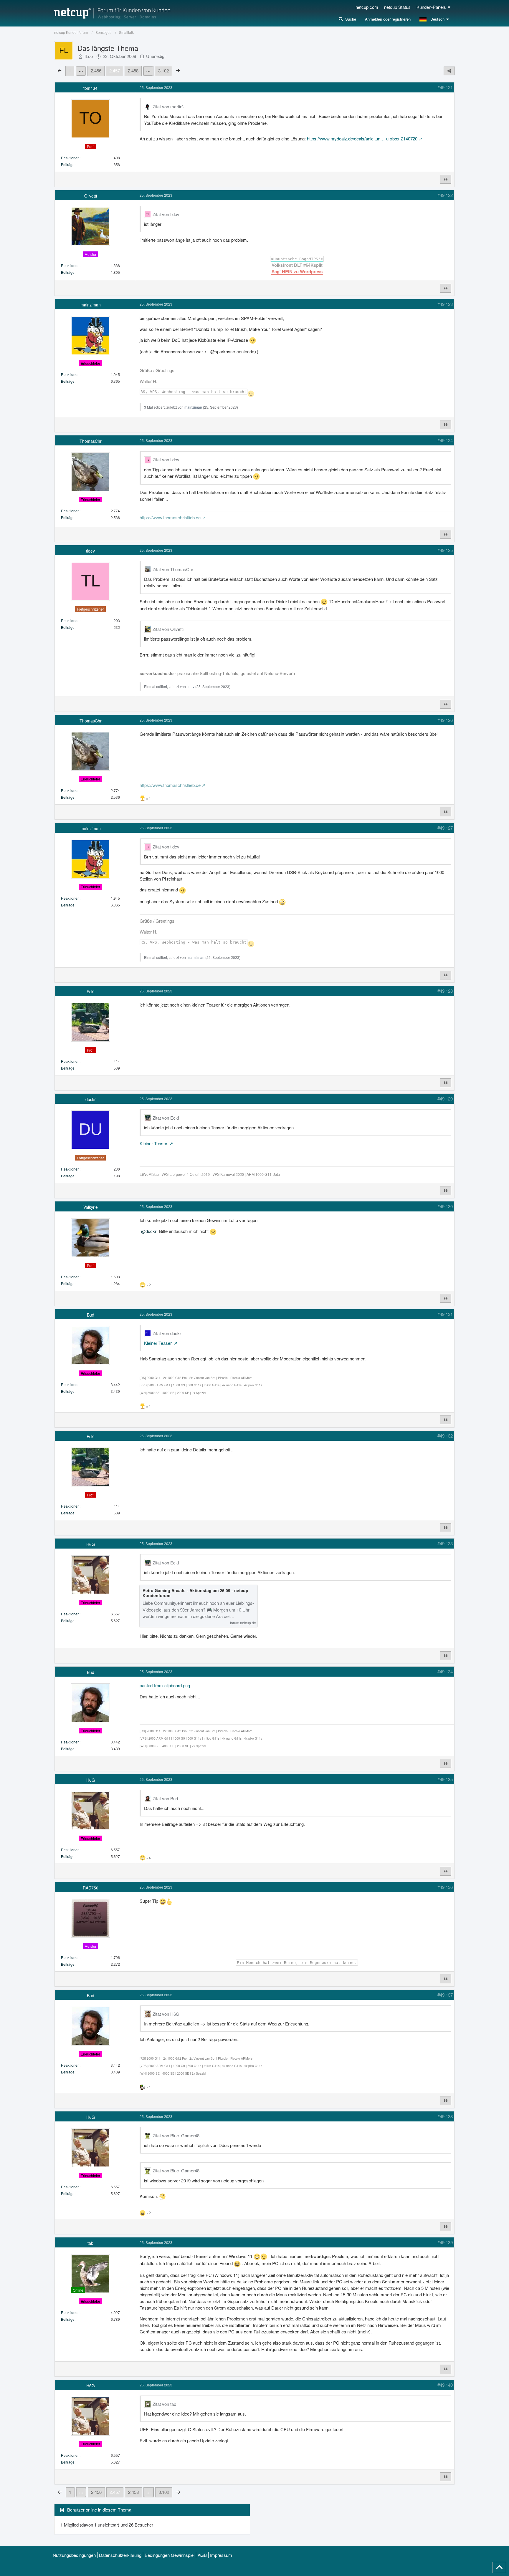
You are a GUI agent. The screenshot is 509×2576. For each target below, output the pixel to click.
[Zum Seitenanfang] (499, 2567)
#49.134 (445, 1671)
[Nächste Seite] (178, 70)
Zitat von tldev (166, 214)
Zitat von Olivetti (168, 629)
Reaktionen (70, 158)
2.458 (133, 71)
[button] (435, 19)
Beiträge (68, 164)
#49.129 (445, 1099)
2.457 (115, 71)
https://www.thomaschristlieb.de (170, 517)
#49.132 (445, 1436)
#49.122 (445, 195)
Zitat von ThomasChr (173, 569)
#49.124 (445, 440)
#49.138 (445, 2116)
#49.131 (445, 1314)
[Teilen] (449, 71)
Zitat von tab (164, 2404)
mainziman (193, 407)
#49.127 (445, 828)
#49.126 (445, 720)
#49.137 (445, 1995)
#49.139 (445, 2242)
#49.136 (445, 1887)
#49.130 (445, 1206)
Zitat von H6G (166, 2014)
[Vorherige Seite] (60, 70)
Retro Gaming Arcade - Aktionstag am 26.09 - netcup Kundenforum (195, 1593)
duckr (151, 1231)
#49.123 (445, 304)
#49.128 (445, 991)
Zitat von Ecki (166, 1118)
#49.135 (445, 1779)
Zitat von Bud (165, 1798)
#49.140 (445, 2385)
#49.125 (445, 550)
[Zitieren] (446, 179)
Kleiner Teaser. (154, 1143)
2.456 (96, 71)
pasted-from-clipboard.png (165, 1685)
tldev (191, 686)
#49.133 (445, 1543)
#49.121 (445, 87)
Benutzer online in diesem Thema (99, 2510)
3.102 (163, 71)
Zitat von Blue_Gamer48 (176, 2135)
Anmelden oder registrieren (388, 19)
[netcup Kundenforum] (112, 13)
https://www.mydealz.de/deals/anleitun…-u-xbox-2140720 (362, 139)
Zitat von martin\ (168, 106)
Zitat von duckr (167, 1333)
